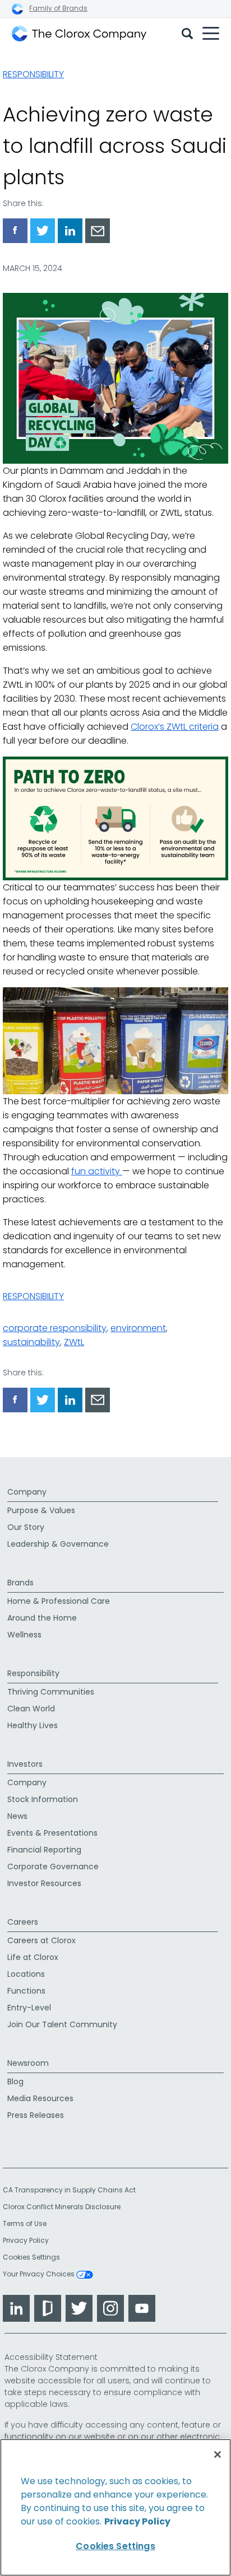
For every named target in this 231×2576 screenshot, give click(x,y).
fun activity (97, 1171)
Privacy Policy (26, 2240)
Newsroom (28, 2063)
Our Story (26, 1527)
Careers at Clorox (41, 1940)
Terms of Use (25, 2223)
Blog (15, 2082)
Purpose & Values (41, 1510)
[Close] (218, 2454)
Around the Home (42, 1618)
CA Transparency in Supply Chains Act (73, 2190)
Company (27, 1492)
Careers (23, 1922)
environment (138, 1328)
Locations (26, 1974)
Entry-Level (29, 2008)
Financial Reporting (44, 1850)
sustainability (31, 1342)
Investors (25, 1764)
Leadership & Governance (58, 1544)
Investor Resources (44, 1883)
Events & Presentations (52, 1833)
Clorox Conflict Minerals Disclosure (62, 2207)
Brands (20, 1583)
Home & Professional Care (59, 1601)
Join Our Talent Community (62, 2024)
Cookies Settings (31, 2257)
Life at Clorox (33, 1957)
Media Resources (40, 2098)
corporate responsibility (55, 1328)
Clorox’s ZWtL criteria (175, 727)
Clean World (31, 1709)
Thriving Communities (51, 1692)
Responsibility (33, 74)
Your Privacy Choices (40, 2275)
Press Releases (36, 2115)
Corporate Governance (53, 1866)
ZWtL (74, 1342)
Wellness (24, 1635)
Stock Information (43, 1799)
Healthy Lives (33, 1725)
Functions (26, 1991)
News (17, 1816)
